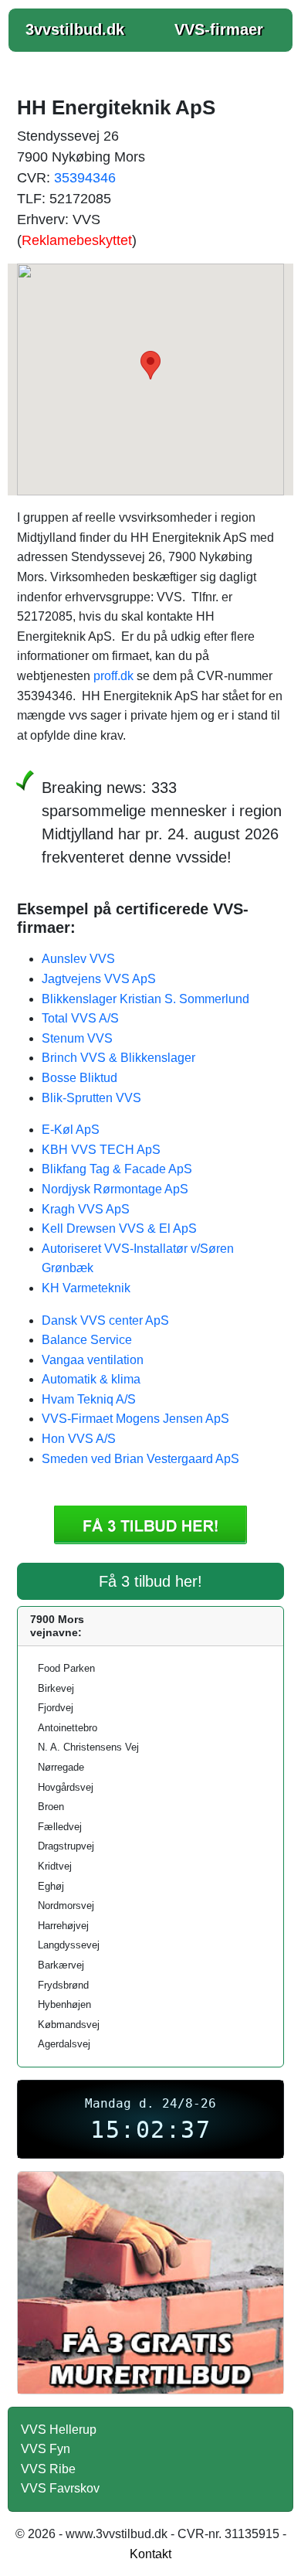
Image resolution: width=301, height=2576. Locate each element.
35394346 (85, 178)
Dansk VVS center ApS (105, 1320)
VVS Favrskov (60, 2488)
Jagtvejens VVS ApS (99, 979)
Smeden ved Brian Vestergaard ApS (140, 1459)
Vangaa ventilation (93, 1360)
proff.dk (113, 676)
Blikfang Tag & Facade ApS (117, 1169)
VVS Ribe (48, 2469)
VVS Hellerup (59, 2430)
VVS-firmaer (219, 29)
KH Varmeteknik (86, 1288)
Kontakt (150, 2554)
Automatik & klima (91, 1379)
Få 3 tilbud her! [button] (150, 1581)
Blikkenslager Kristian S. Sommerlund (145, 999)
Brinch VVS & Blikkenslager (118, 1058)
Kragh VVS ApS (86, 1209)
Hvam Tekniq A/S (89, 1399)
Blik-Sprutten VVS (91, 1098)
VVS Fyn (46, 2449)
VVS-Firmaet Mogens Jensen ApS (135, 1419)
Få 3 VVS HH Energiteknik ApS (150, 1525)
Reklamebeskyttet (77, 240)
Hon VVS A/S (79, 1439)
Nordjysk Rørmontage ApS (115, 1189)
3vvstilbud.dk (75, 29)
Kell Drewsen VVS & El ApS (119, 1228)
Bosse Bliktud (79, 1078)
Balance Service (87, 1340)
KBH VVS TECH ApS (101, 1150)
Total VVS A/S (80, 1018)
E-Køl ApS (71, 1130)
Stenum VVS (77, 1038)
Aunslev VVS (78, 959)
